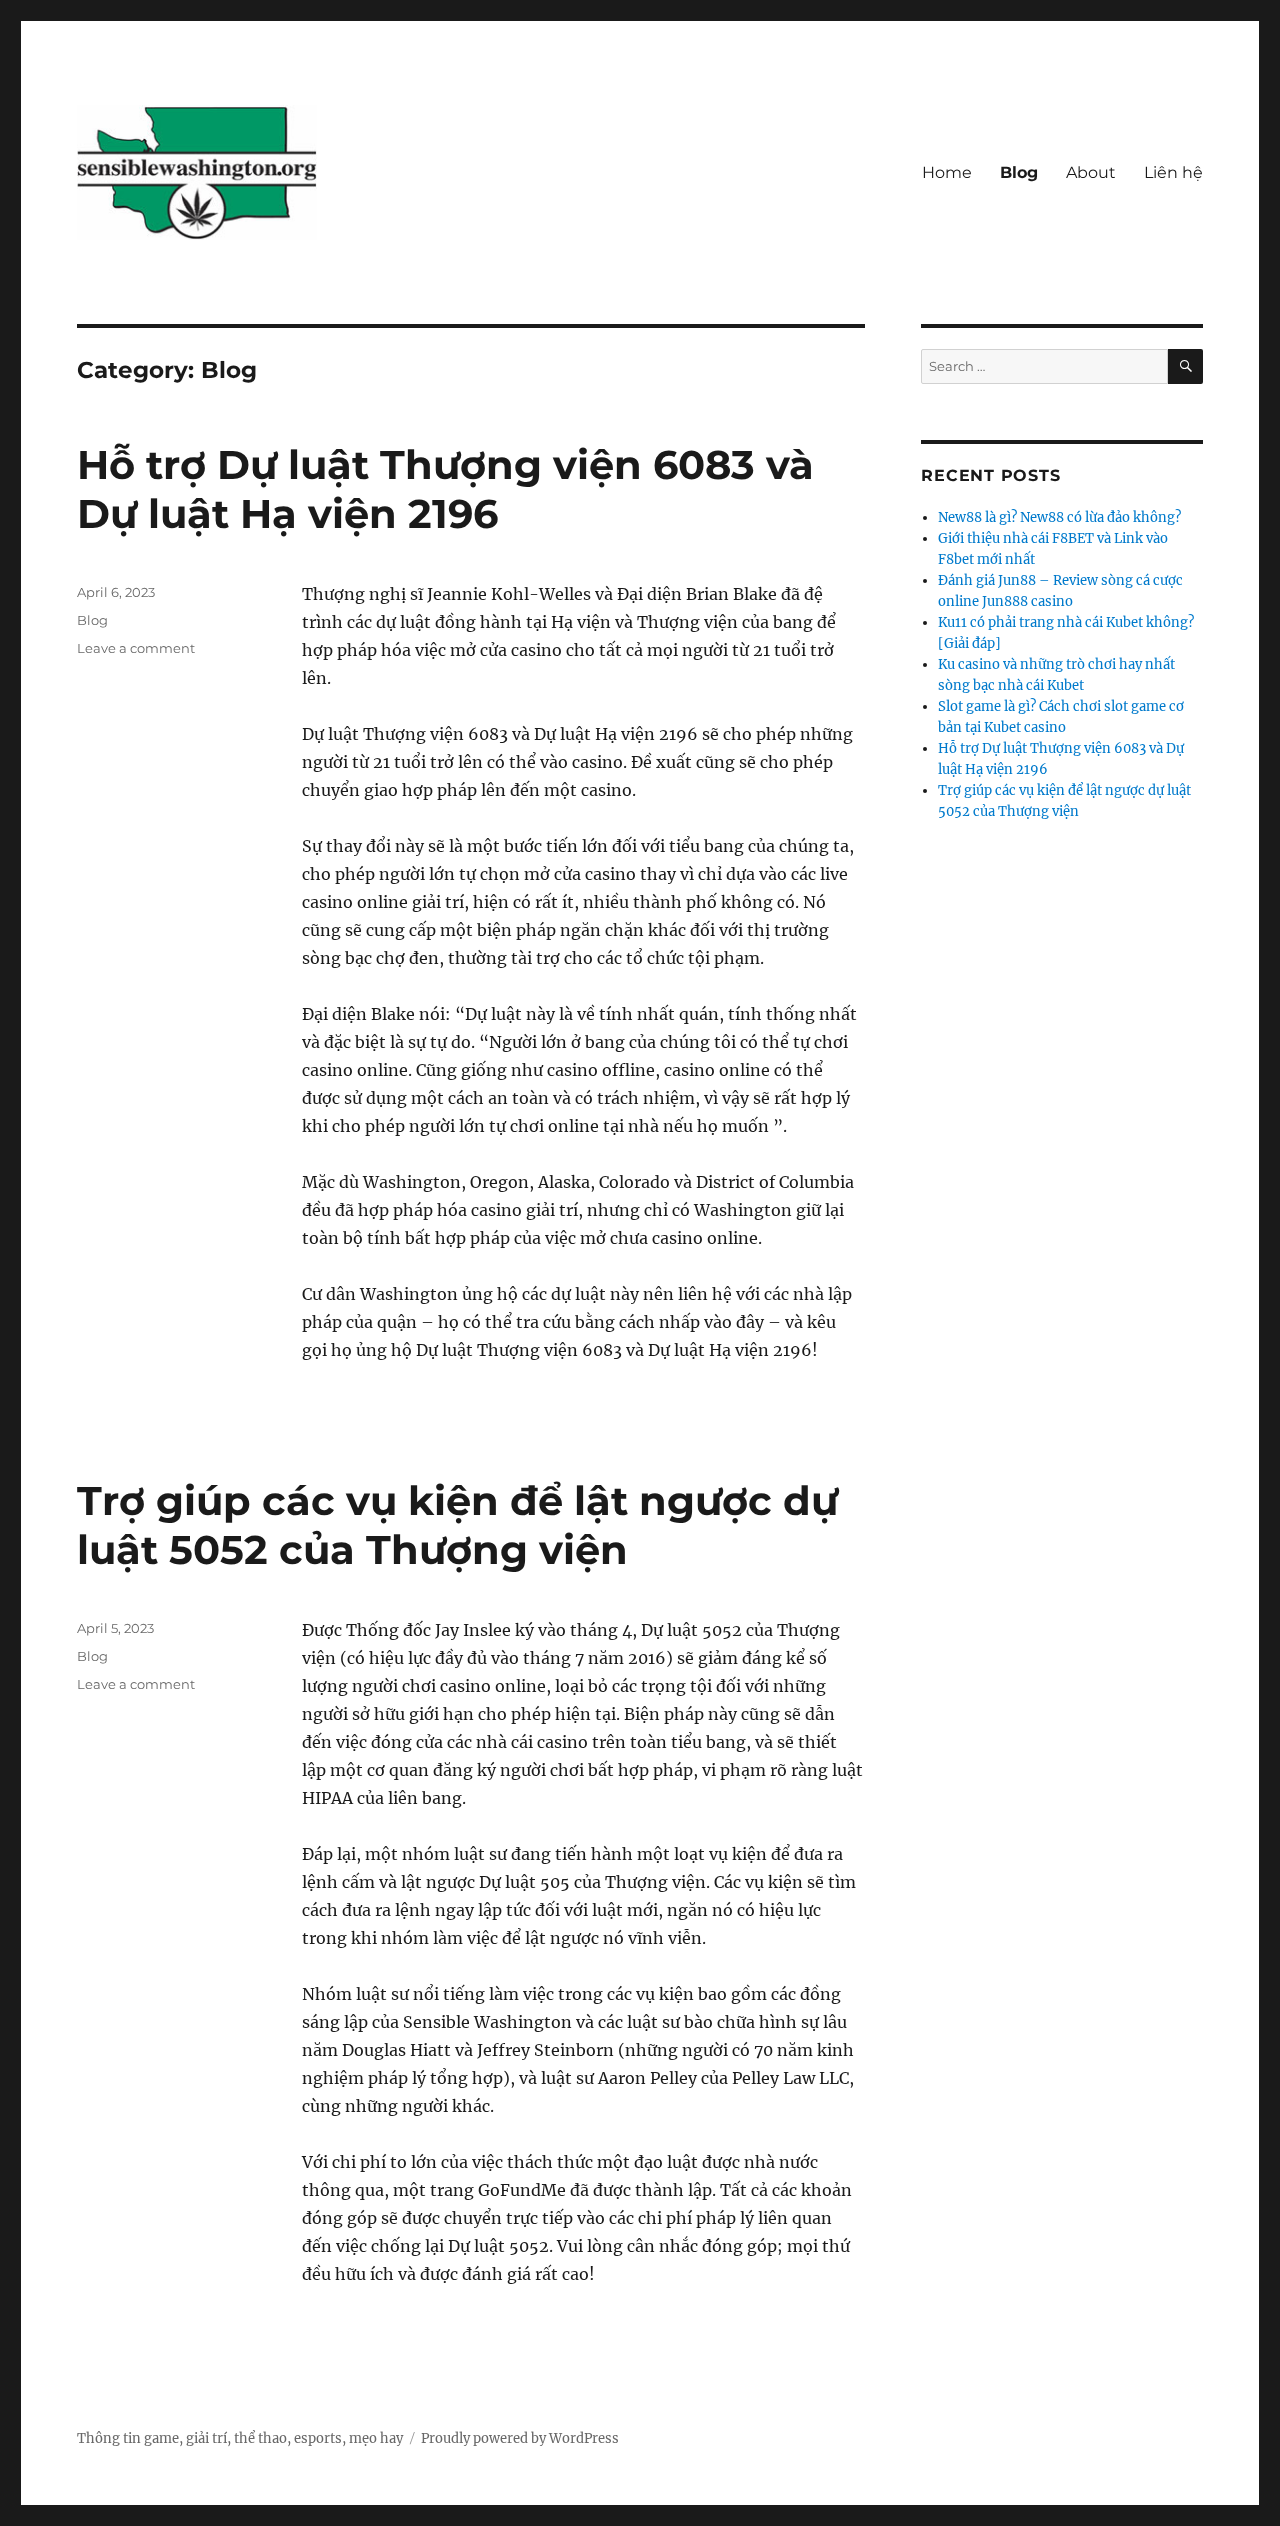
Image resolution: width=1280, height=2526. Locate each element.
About (1091, 172)
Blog (1019, 172)
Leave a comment (136, 648)
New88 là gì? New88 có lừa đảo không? (1059, 517)
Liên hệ (1173, 172)
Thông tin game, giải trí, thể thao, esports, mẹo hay (240, 2438)
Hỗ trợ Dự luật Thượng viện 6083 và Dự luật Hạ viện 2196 (445, 489)
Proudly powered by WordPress (520, 2438)
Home (947, 172)
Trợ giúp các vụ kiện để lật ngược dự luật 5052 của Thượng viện (457, 1525)
